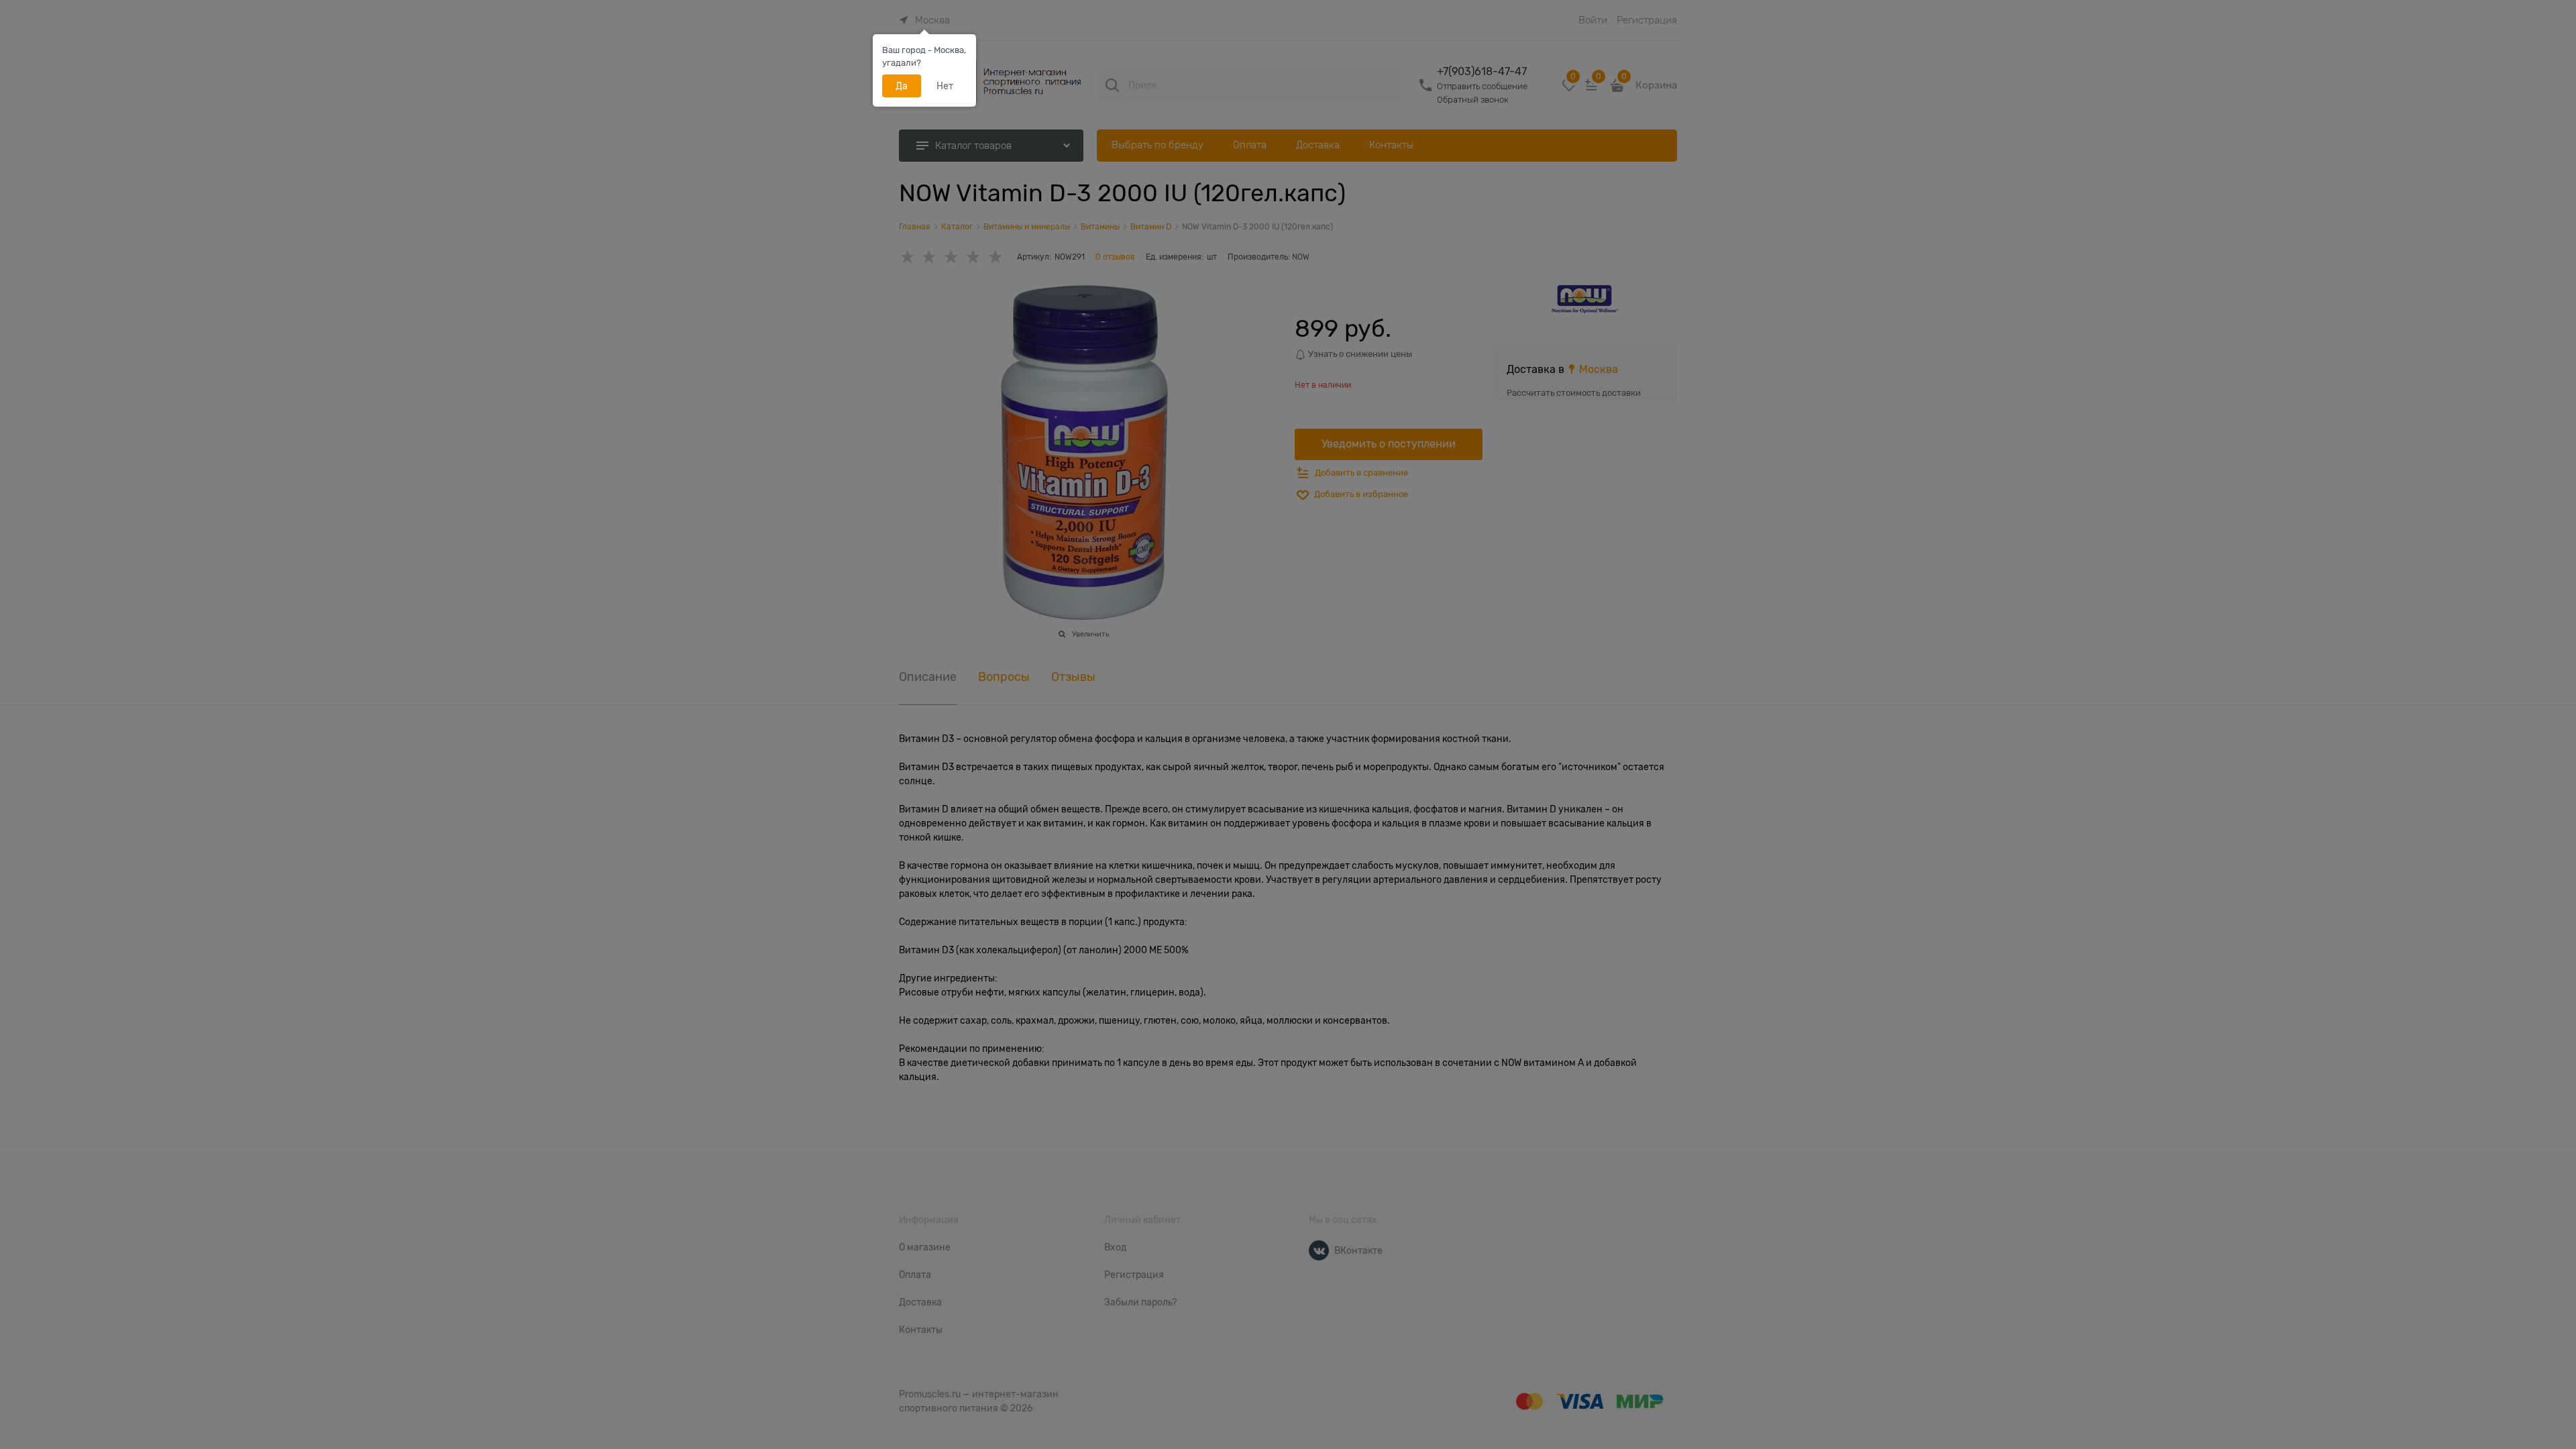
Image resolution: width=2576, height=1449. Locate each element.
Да (902, 86)
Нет (945, 86)
